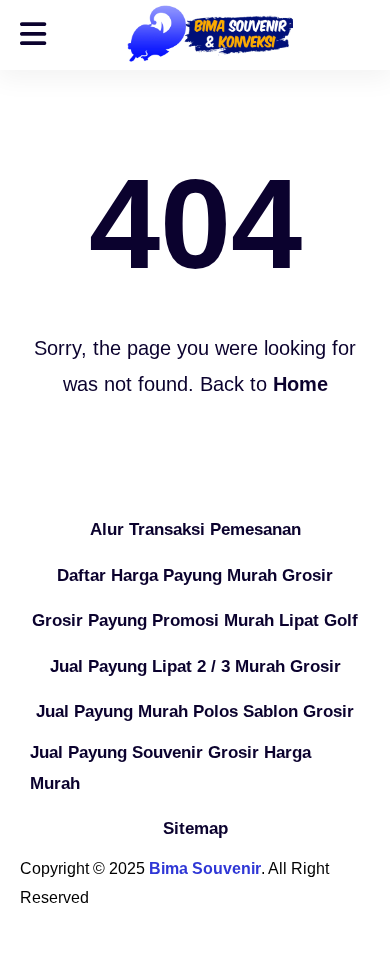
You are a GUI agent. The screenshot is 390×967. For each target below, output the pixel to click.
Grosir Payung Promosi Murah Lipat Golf (195, 620)
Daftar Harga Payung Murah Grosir (195, 575)
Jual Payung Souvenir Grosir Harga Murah (170, 768)
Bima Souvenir (205, 868)
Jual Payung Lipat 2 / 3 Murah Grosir (195, 666)
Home (300, 384)
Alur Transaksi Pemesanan (195, 529)
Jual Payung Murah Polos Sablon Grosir (195, 711)
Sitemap (195, 828)
